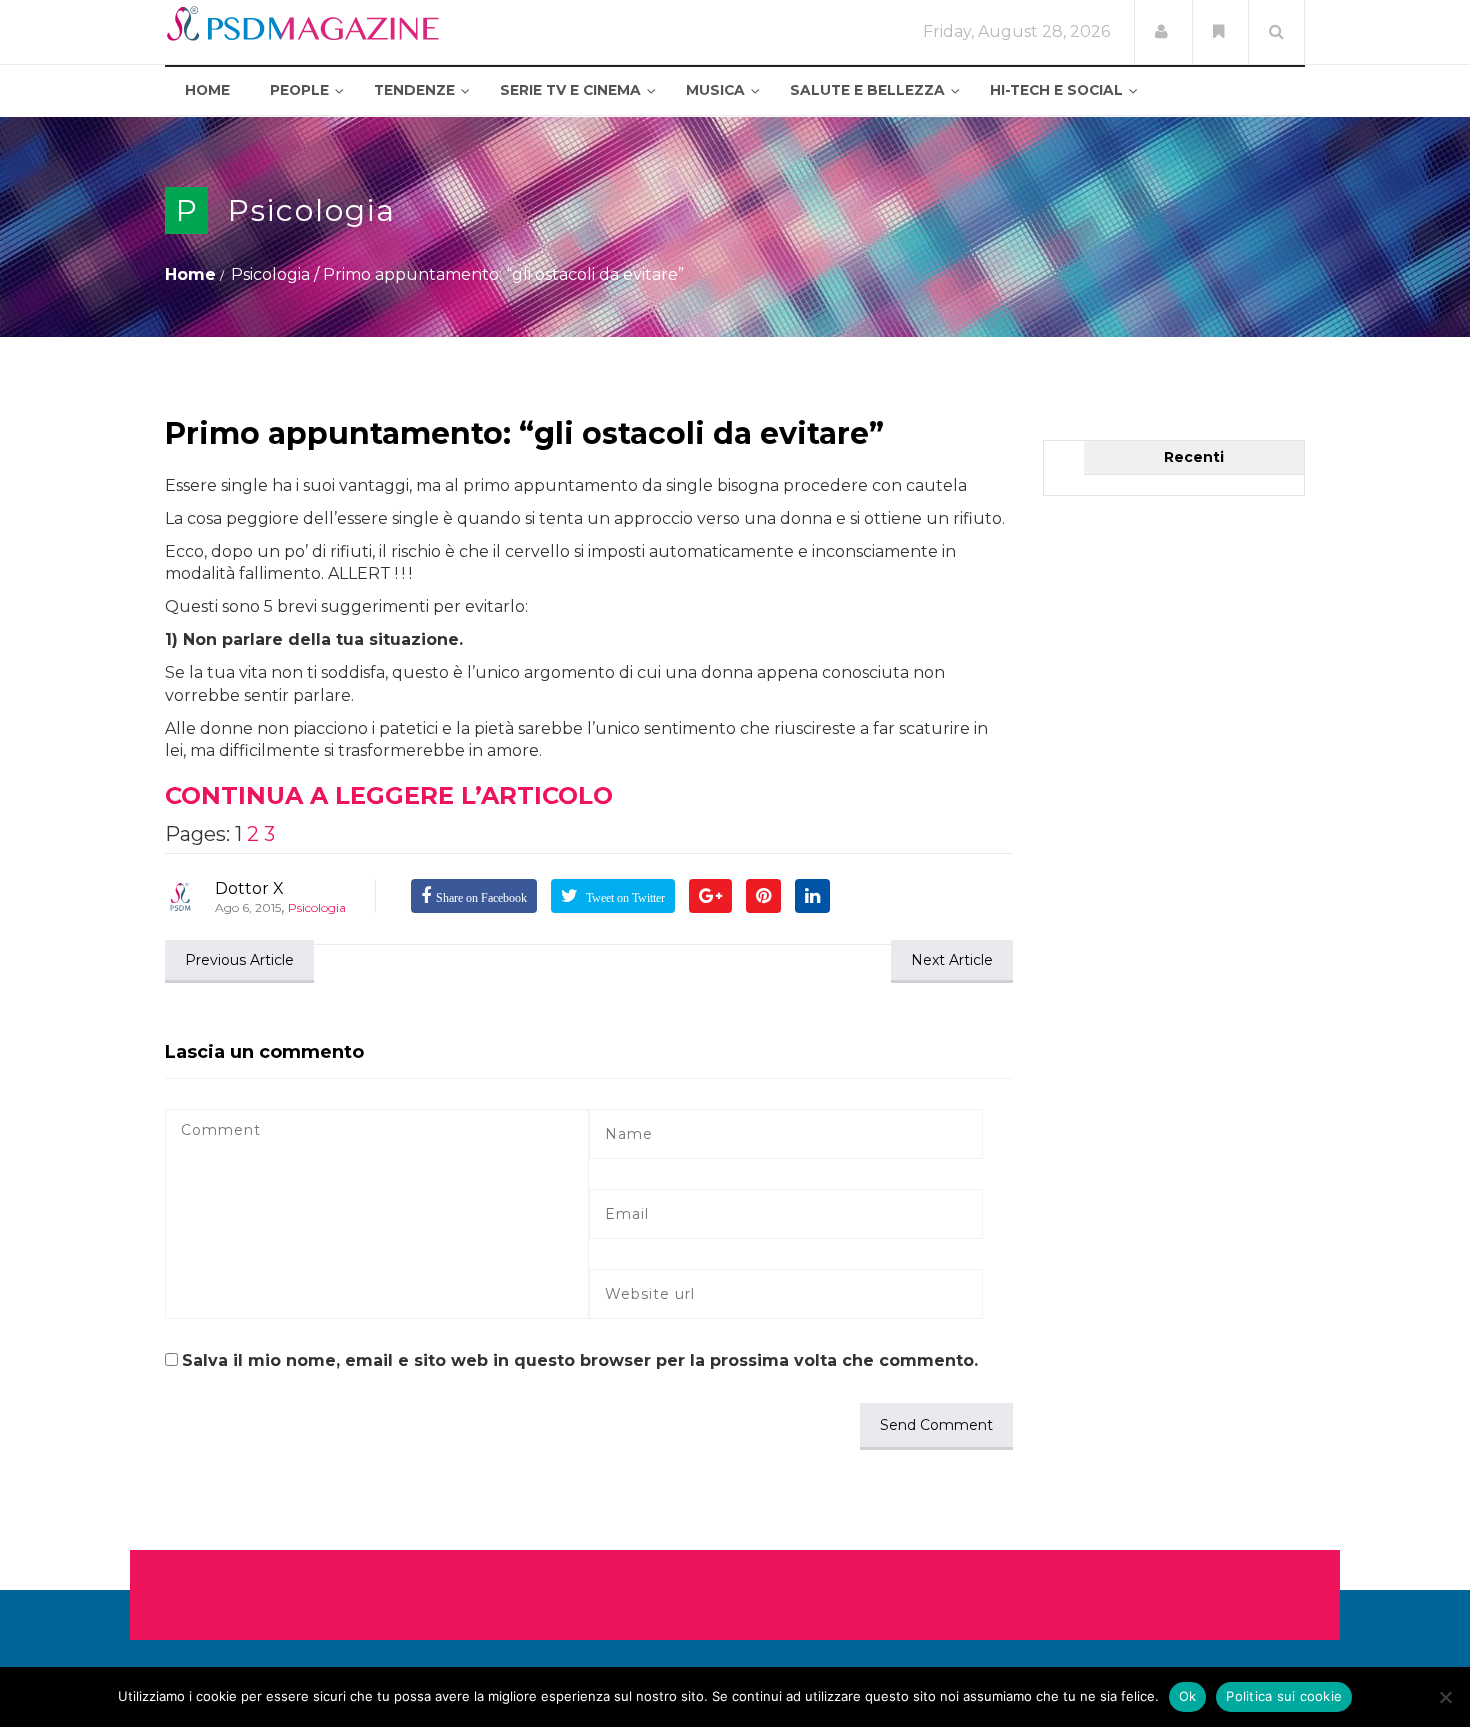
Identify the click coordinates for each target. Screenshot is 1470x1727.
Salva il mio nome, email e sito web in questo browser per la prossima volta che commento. (580, 1360)
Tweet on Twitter (624, 898)
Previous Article (239, 960)
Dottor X (249, 888)
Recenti (1194, 457)
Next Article (952, 960)
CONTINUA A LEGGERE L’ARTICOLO (389, 795)
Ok (1188, 1696)
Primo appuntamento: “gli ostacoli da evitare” (524, 433)
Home (190, 274)
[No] (1445, 1697)
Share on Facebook (481, 898)
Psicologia (312, 210)
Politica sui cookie (1284, 1696)
